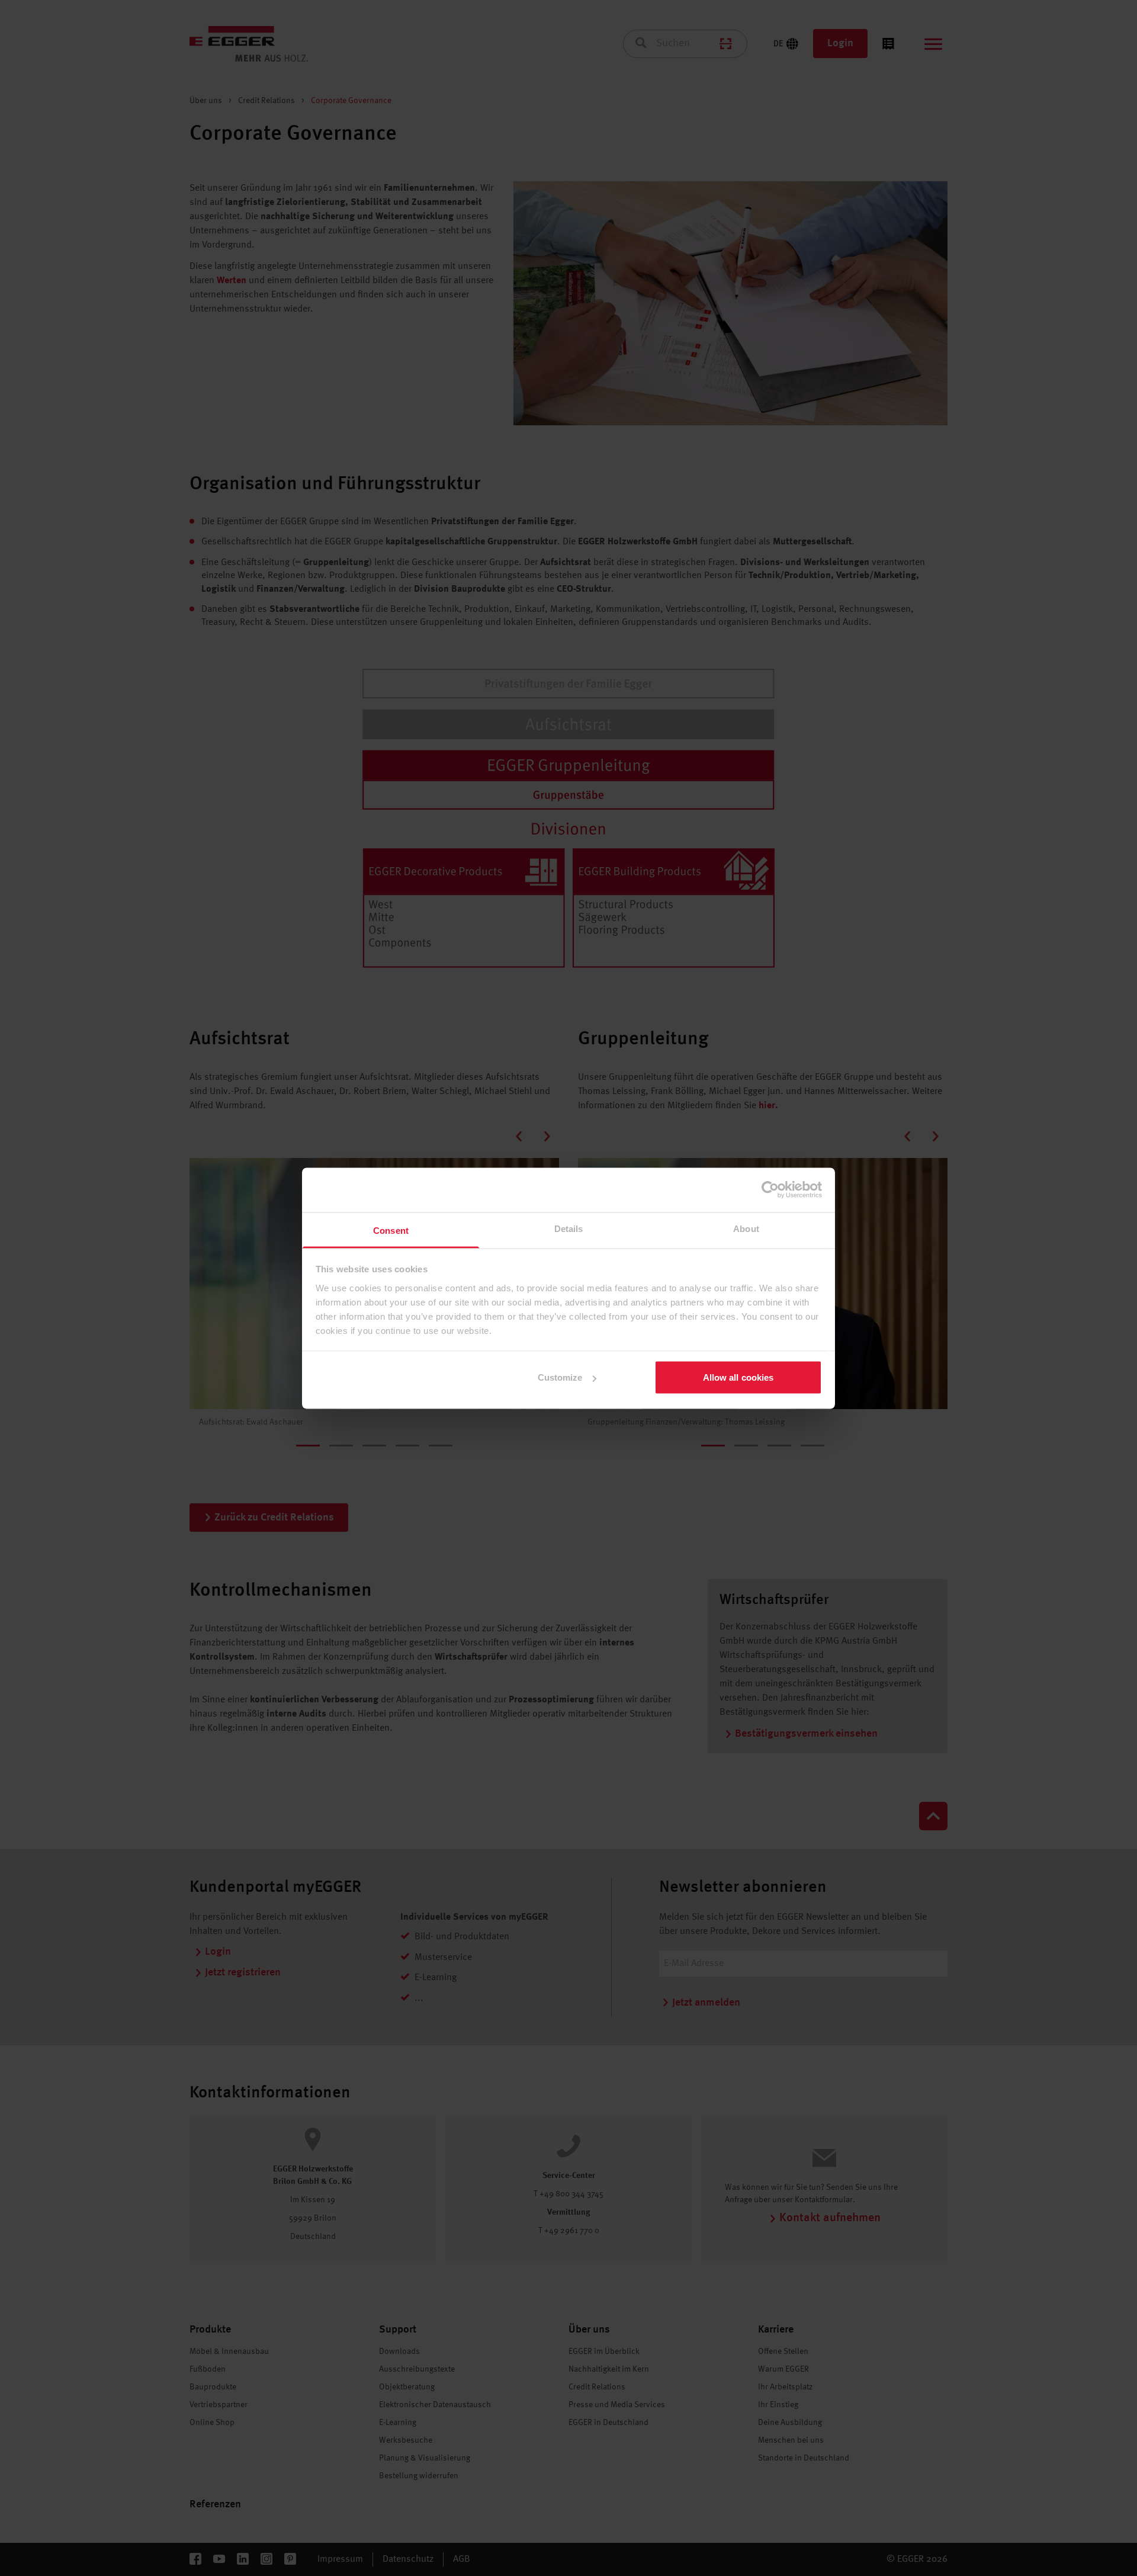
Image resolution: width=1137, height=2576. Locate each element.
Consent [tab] (391, 1230)
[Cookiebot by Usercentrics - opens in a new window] (770, 1190)
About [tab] (746, 1228)
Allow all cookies (738, 1377)
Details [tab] (569, 1228)
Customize (560, 1377)
